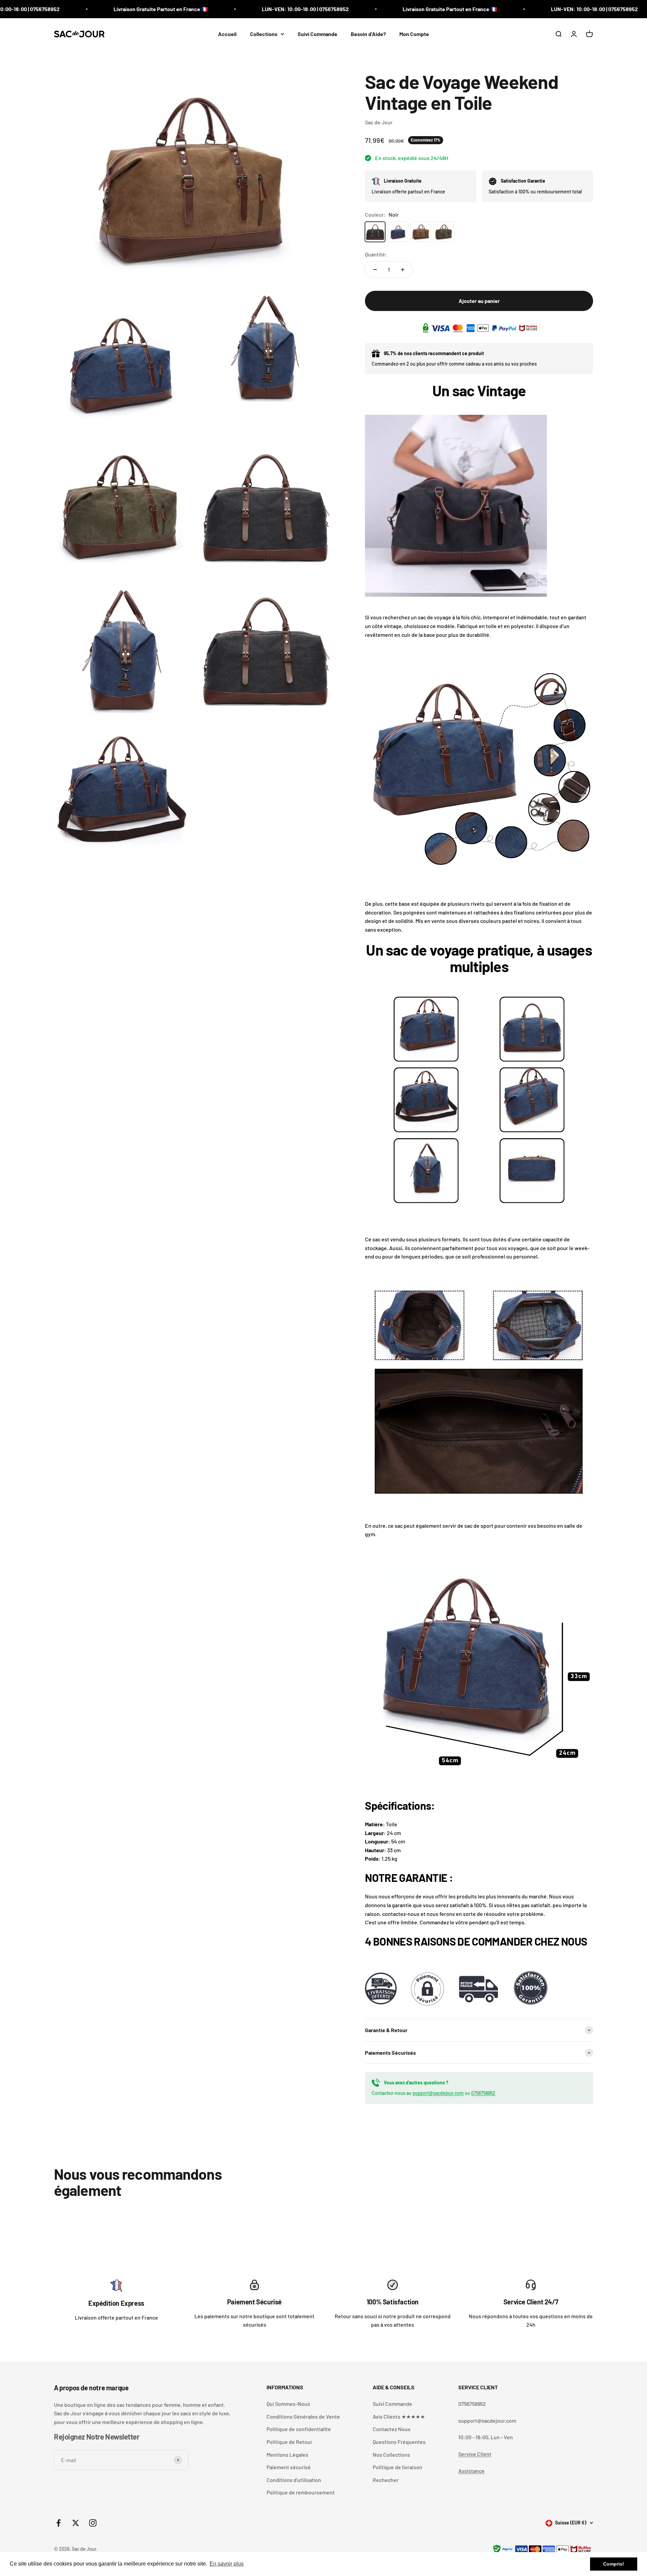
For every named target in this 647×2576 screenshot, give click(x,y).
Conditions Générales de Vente (303, 2416)
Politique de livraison (397, 2467)
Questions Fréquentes (399, 2442)
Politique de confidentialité (299, 2429)
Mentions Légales (287, 2455)
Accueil (227, 34)
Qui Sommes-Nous (288, 2404)
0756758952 (483, 2093)
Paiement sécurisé (289, 2467)
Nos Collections (391, 2455)
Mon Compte (414, 34)
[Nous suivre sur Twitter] (76, 2523)
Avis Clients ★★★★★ (399, 2416)
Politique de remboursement (301, 2492)
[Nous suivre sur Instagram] (93, 2523)
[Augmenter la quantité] (403, 270)
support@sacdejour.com (438, 2093)
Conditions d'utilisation (294, 2480)
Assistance (471, 2471)
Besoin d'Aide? (368, 34)
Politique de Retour (289, 2442)
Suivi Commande (317, 34)
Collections (264, 34)
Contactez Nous (392, 2429)
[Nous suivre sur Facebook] (58, 2523)
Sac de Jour (379, 122)
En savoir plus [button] (227, 2564)
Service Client (475, 2454)
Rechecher (386, 2480)
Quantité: (376, 254)
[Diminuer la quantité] (375, 270)
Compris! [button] (614, 2564)
